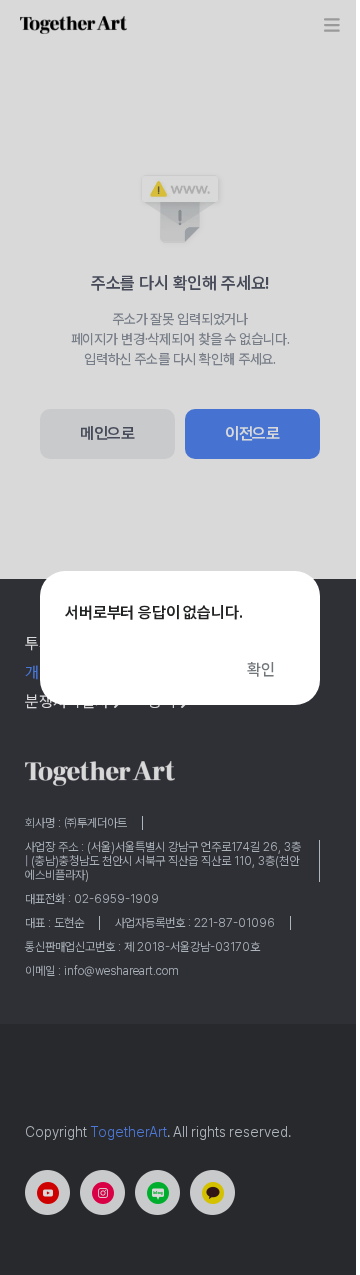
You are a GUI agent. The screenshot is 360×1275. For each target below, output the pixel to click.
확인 (261, 669)
